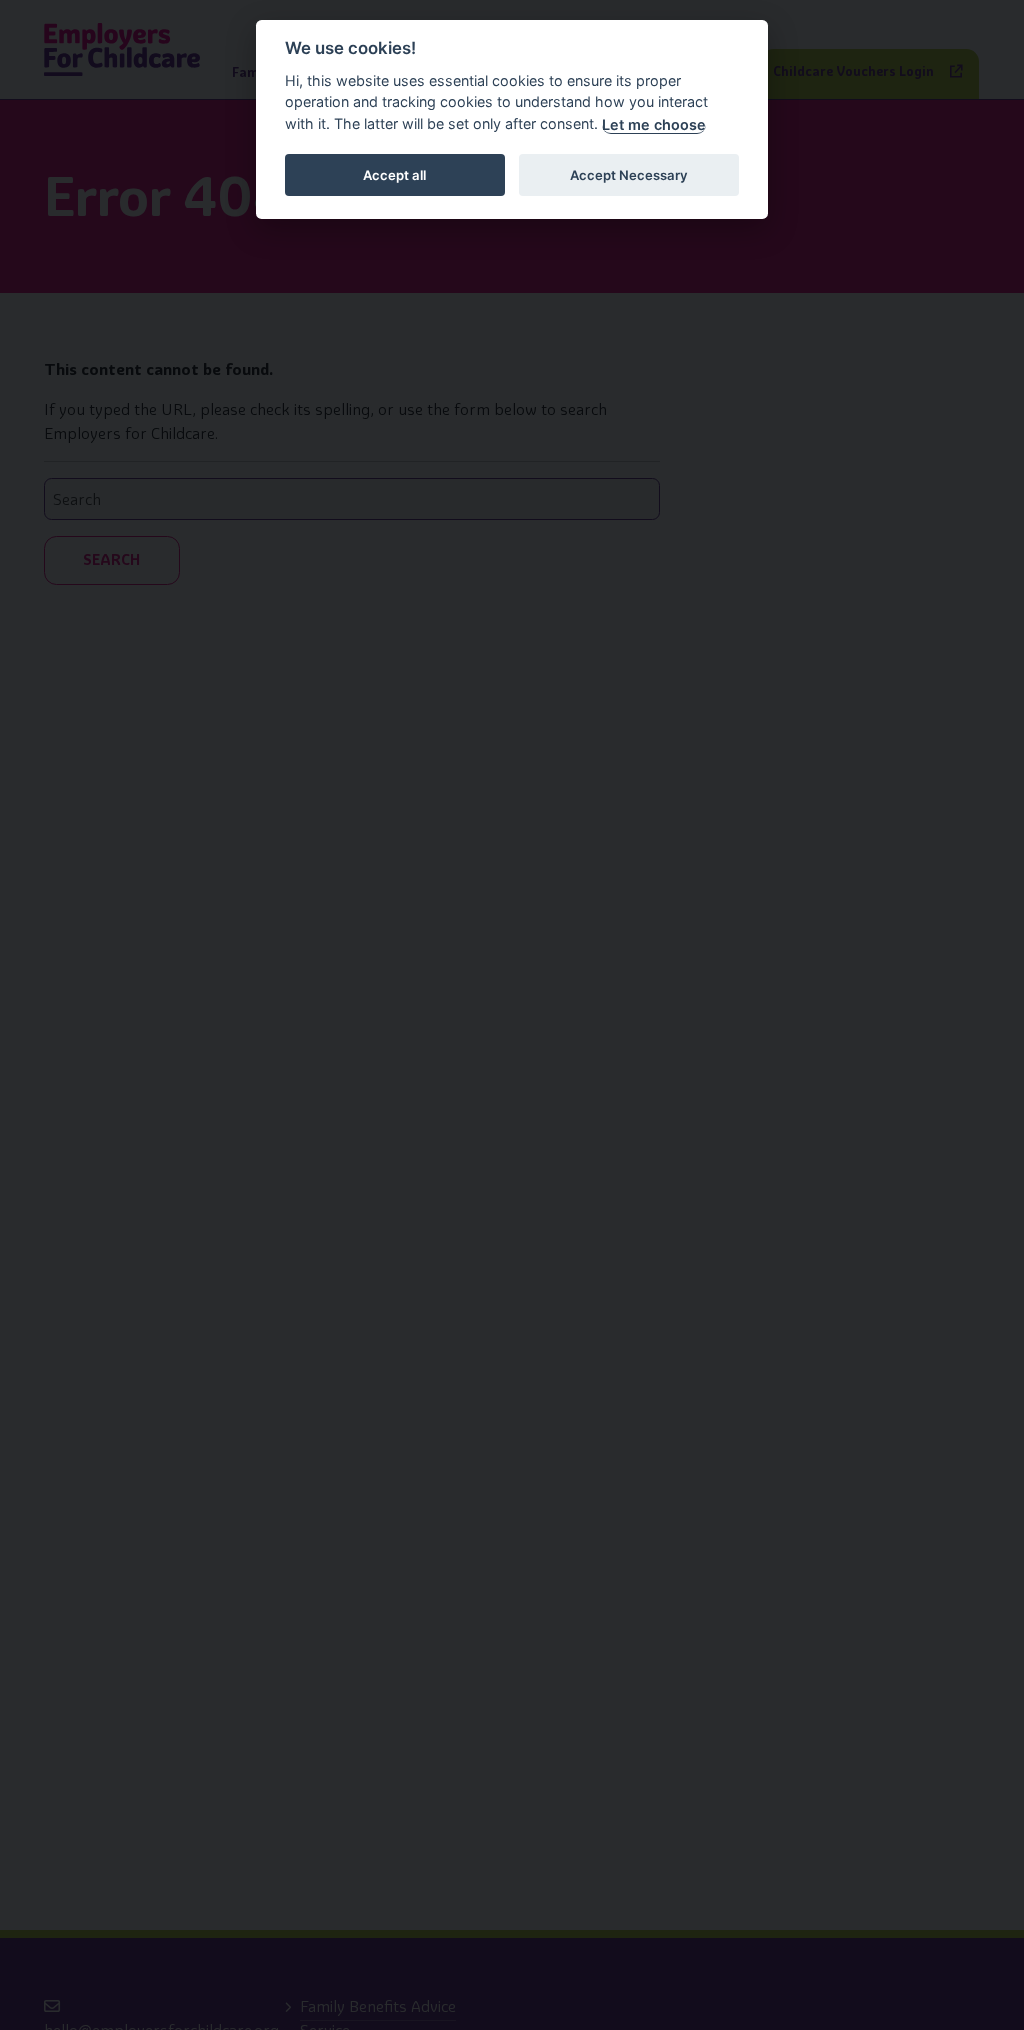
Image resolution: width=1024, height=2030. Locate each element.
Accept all (394, 175)
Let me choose (654, 124)
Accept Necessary (629, 175)
